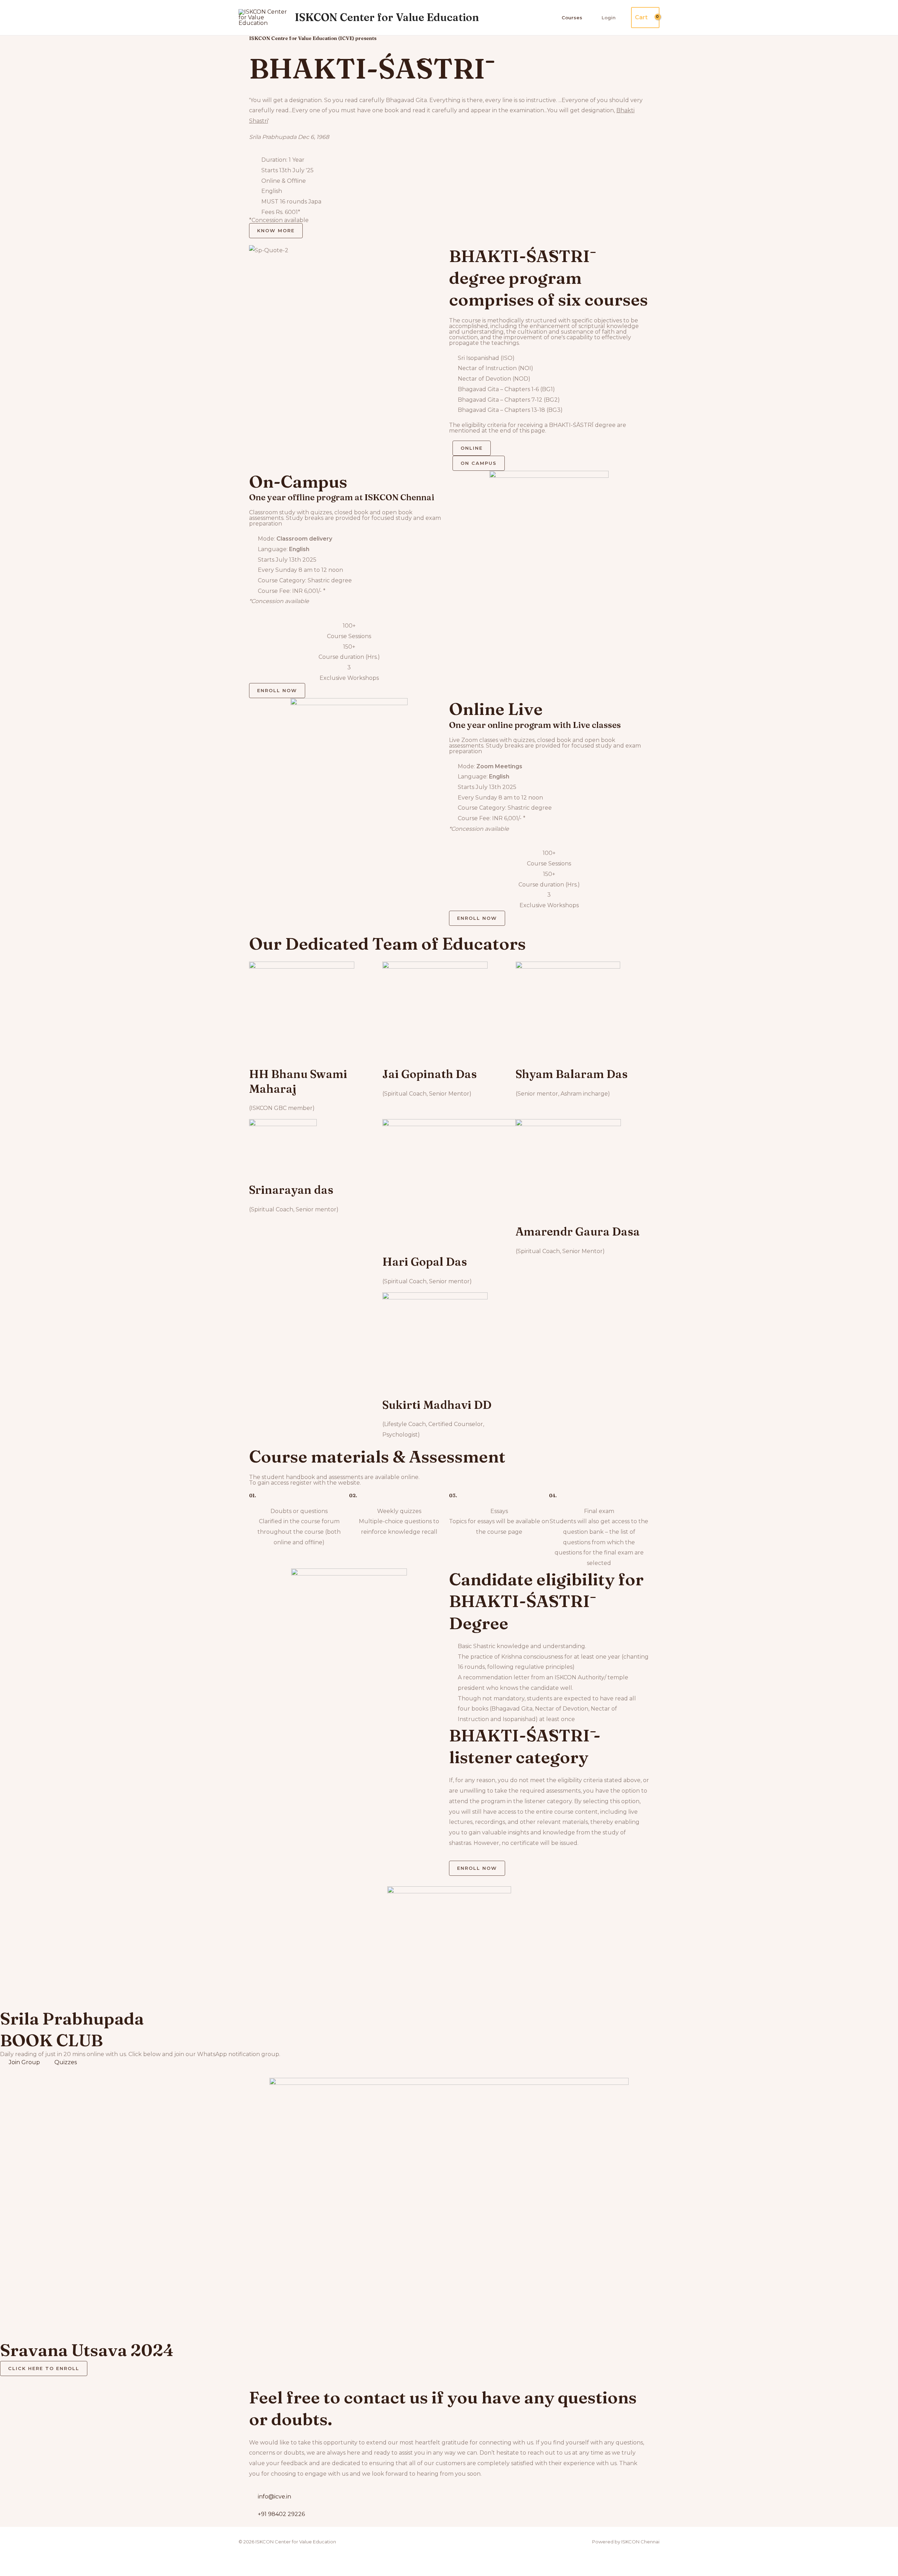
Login (609, 18)
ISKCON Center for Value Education (387, 17)
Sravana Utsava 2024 (87, 2350)
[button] (349, 261)
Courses (572, 18)
